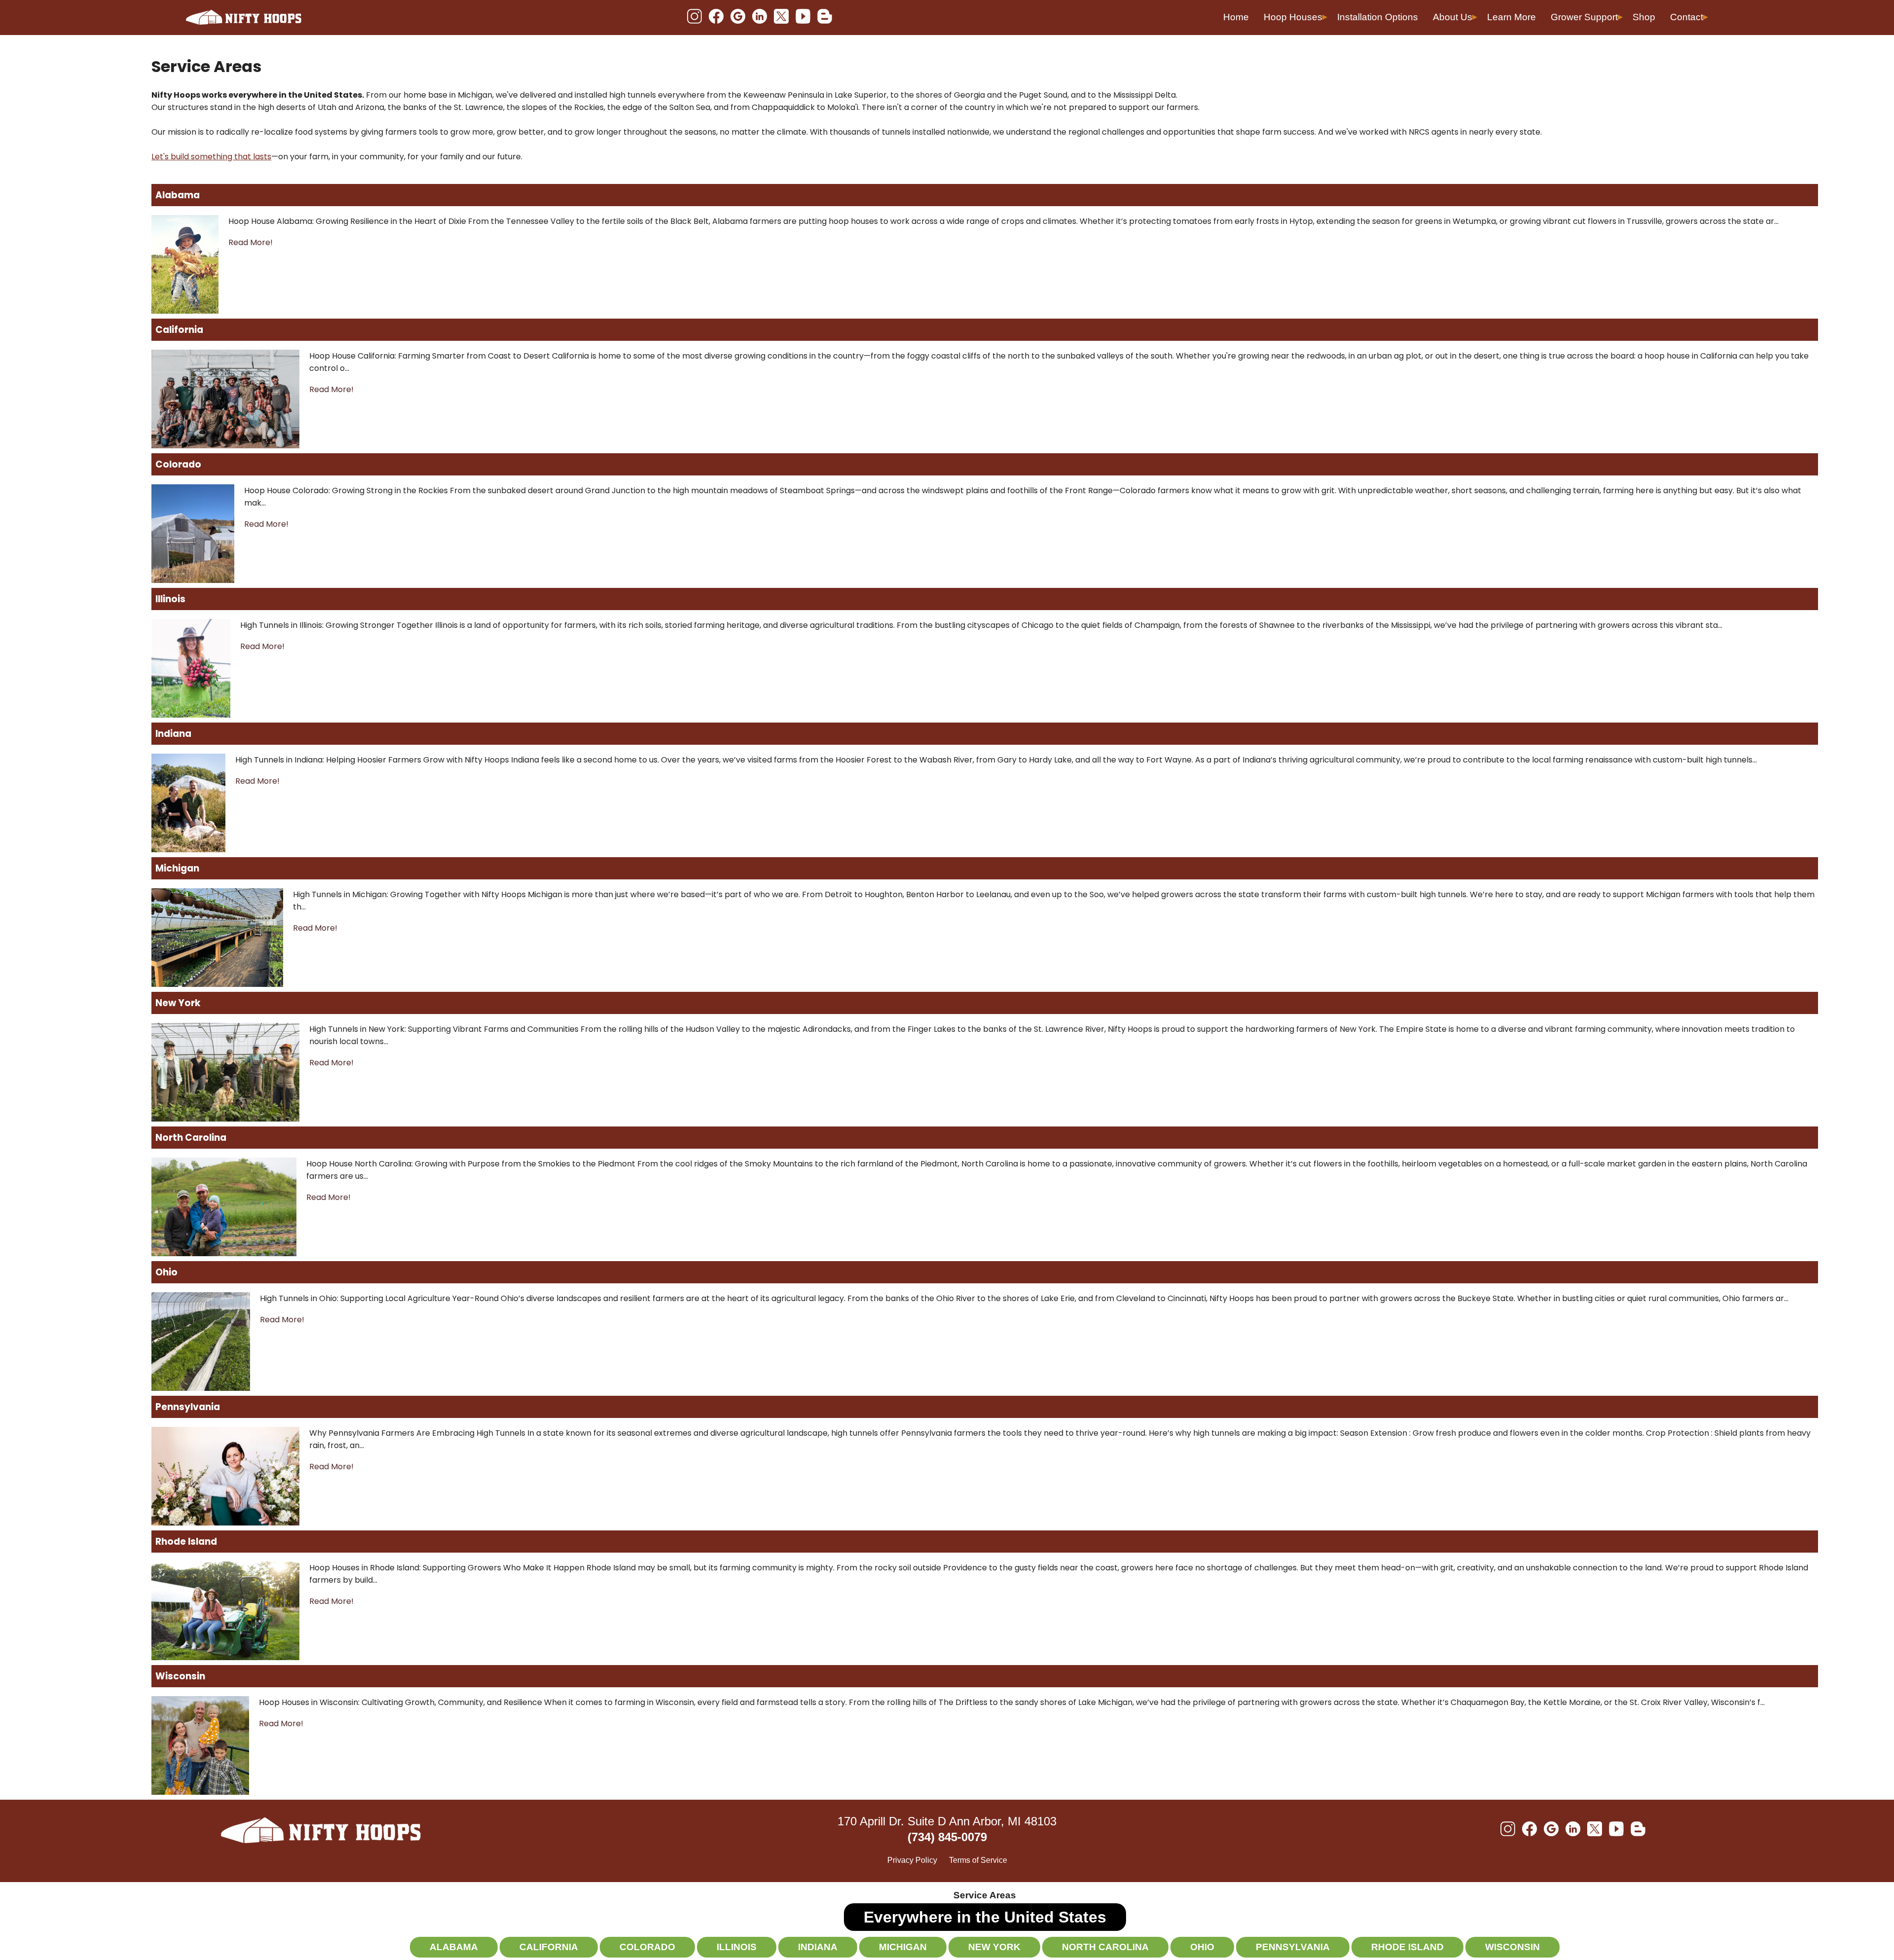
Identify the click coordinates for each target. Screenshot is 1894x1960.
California (179, 330)
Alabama (178, 195)
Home (1236, 17)
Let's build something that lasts (211, 157)
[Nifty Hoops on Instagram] (694, 17)
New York (178, 1003)
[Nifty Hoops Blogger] (825, 17)
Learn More (1512, 17)
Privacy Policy (912, 1860)
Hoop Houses (1293, 17)
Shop (1644, 17)
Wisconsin (180, 1676)
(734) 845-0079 (947, 1837)
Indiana (173, 734)
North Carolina (191, 1138)
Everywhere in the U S (985, 1917)
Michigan (177, 868)
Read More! (251, 242)
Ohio (166, 1272)
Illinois (170, 599)
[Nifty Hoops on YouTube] (803, 17)
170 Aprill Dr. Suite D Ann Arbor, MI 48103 (947, 1821)
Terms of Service (978, 1860)
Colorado (178, 464)
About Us (1453, 17)
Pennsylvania (188, 1407)
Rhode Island (186, 1542)
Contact (1687, 17)
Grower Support (1584, 17)
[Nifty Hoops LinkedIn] (760, 17)
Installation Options (1378, 17)
